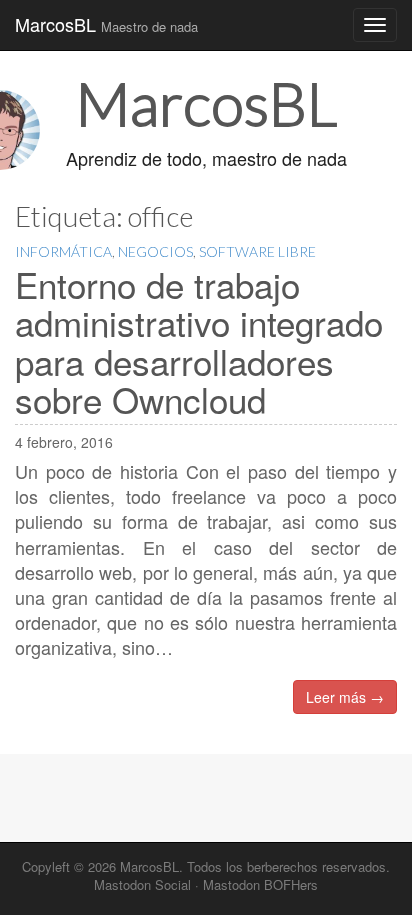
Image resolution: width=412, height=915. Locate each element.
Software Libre (257, 251)
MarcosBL (106, 24)
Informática (63, 251)
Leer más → (345, 697)
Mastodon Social (142, 884)
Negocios (155, 251)
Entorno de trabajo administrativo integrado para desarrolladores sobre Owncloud (199, 342)
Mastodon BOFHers (260, 884)
